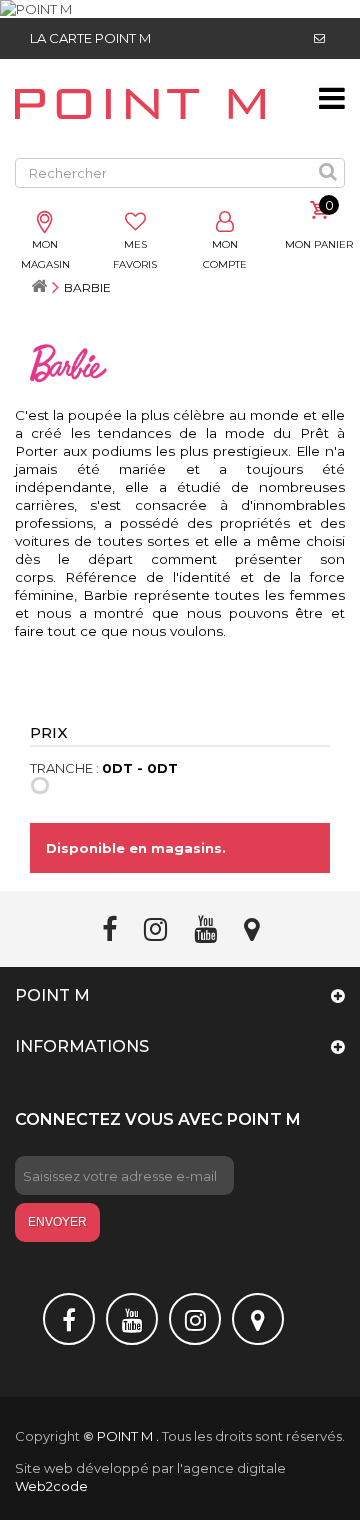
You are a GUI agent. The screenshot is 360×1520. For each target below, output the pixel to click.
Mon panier (319, 244)
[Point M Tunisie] (140, 104)
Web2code (51, 1486)
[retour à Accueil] (39, 287)
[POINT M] (180, 9)
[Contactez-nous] (319, 38)
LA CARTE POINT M (90, 38)
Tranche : (64, 768)
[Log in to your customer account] (225, 223)
